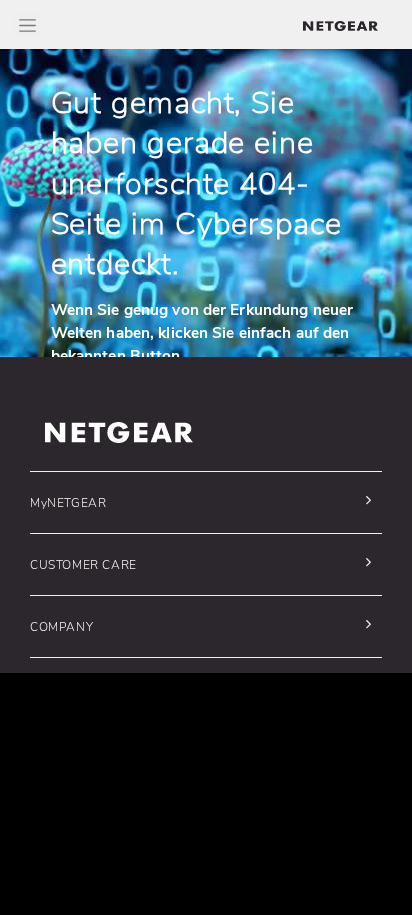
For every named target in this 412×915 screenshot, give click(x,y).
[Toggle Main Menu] (27, 24)
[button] (201, 502)
